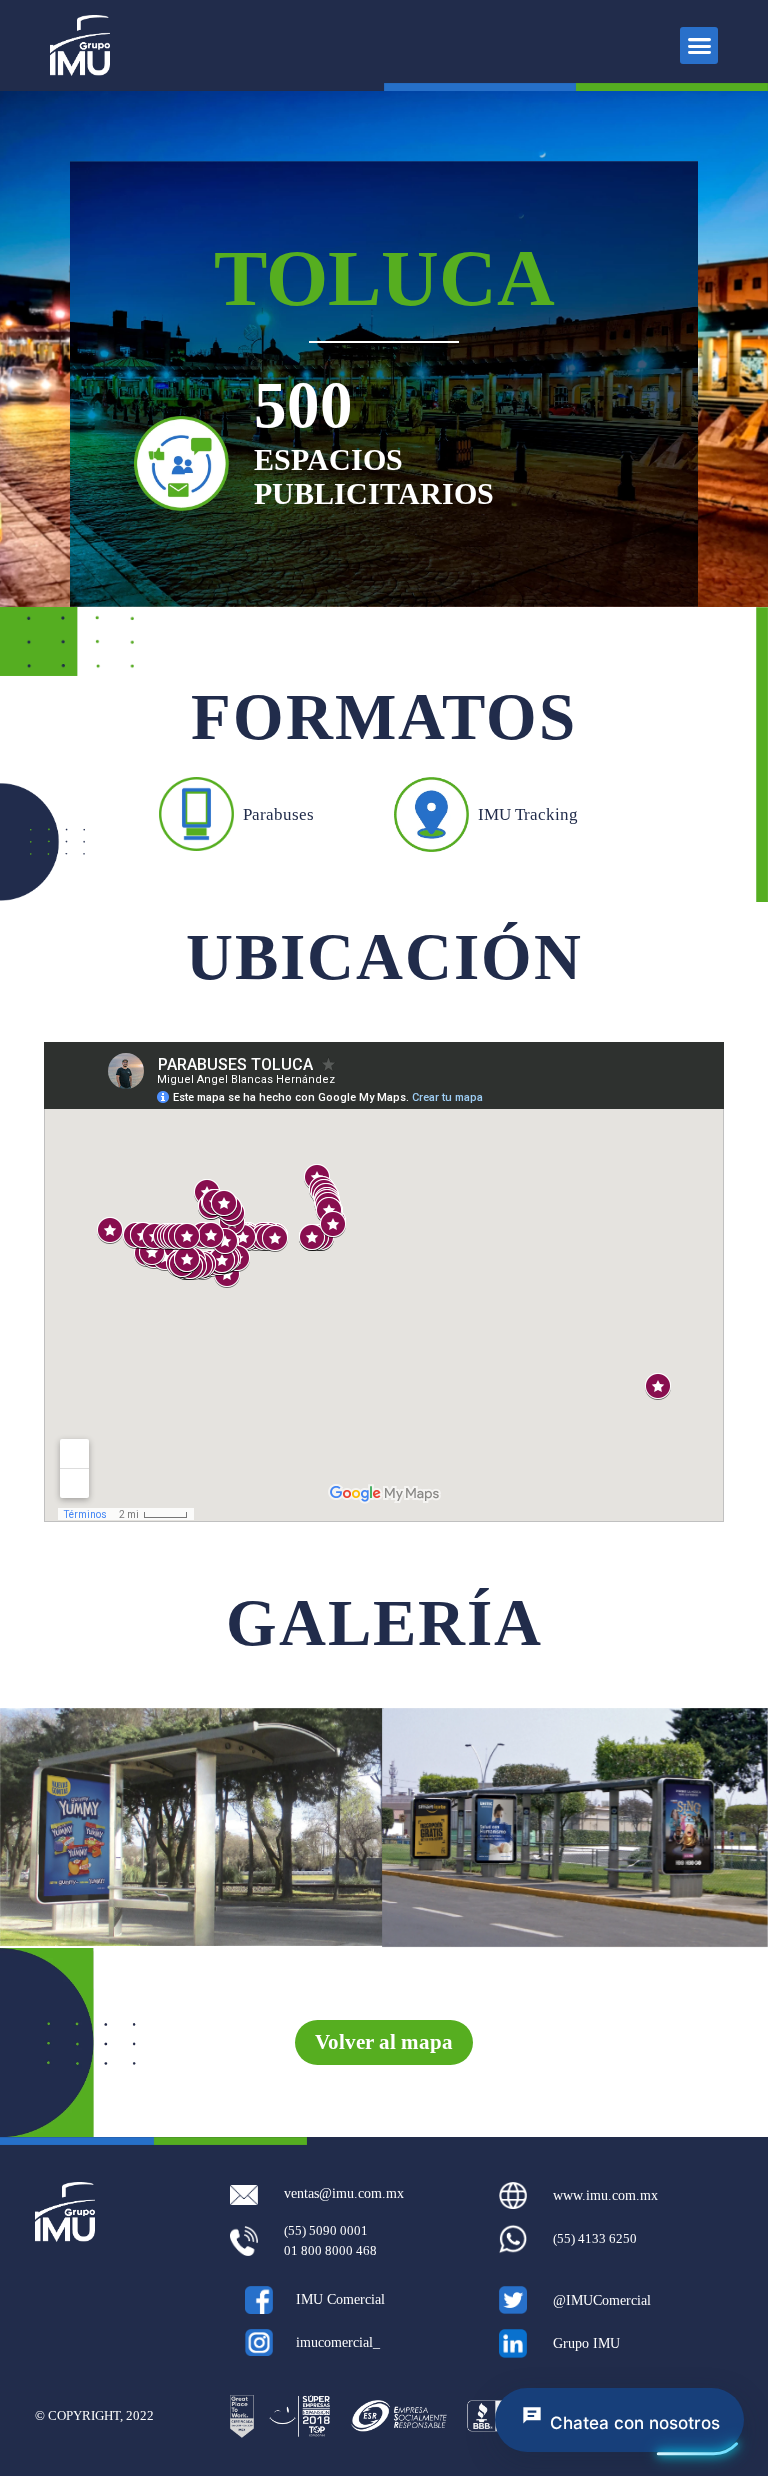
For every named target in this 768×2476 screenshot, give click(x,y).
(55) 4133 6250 (595, 2238)
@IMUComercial (602, 2300)
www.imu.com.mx (605, 2195)
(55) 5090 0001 (326, 2230)
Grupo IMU (586, 2343)
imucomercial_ (338, 2342)
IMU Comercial (340, 2299)
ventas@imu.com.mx (344, 2193)
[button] (699, 46)
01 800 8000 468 (330, 2250)
